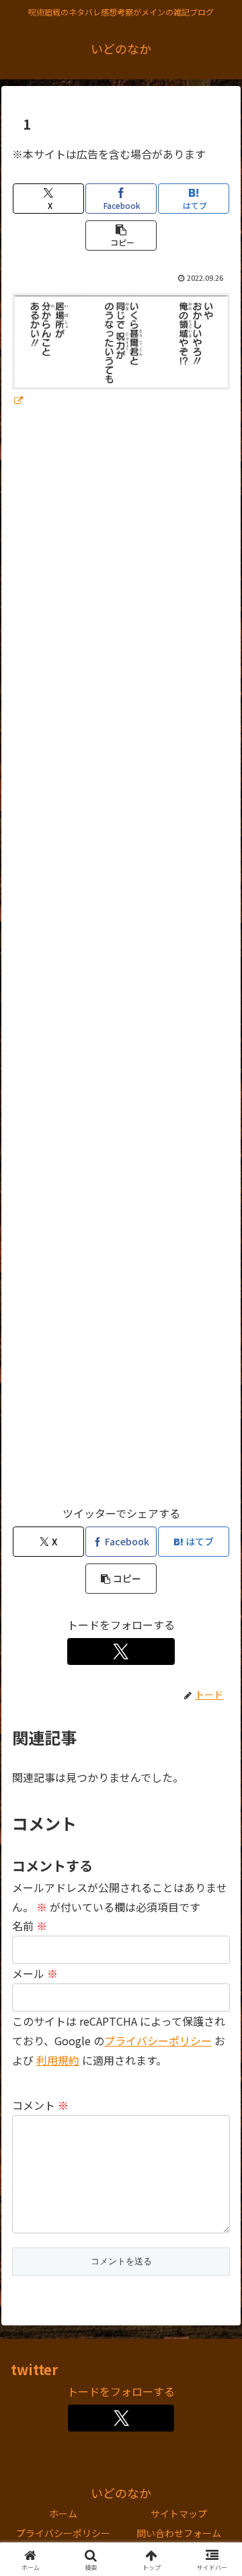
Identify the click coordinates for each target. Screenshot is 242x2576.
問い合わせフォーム (179, 2533)
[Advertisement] (121, 963)
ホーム (63, 2514)
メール (35, 1973)
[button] (121, 235)
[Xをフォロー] (121, 1651)
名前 (30, 1926)
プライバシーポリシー (63, 2533)
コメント (40, 2105)
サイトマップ (179, 2514)
